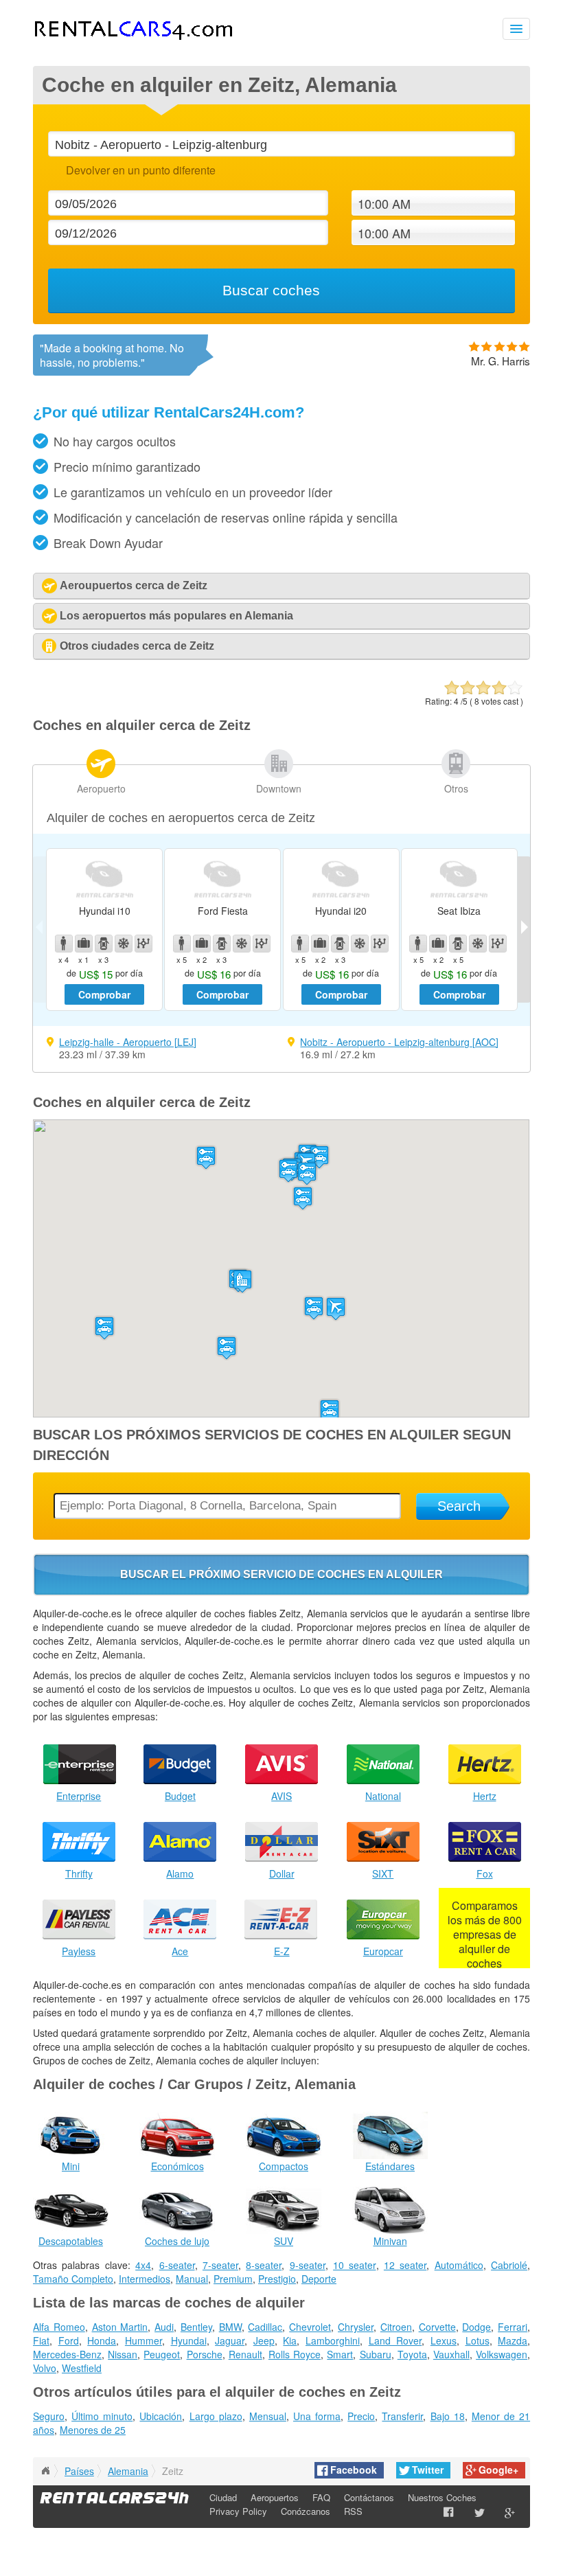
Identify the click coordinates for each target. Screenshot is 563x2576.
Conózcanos (306, 2511)
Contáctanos (369, 2497)
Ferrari (513, 2327)
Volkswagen (502, 2354)
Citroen (396, 2327)
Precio (361, 2416)
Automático (459, 2265)
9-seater (308, 2265)
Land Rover (395, 2340)
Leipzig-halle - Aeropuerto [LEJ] (128, 1042)
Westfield (82, 2368)
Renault (245, 2354)
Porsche (205, 2354)
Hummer (143, 2340)
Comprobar (104, 994)
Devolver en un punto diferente (140, 170)
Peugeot (162, 2354)
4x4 (143, 2265)
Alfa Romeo (59, 2327)
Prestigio (277, 2279)
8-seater (264, 2265)
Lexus (444, 2340)
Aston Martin (120, 2327)
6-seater (177, 2265)
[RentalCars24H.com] (45, 2471)
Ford (69, 2340)
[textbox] (281, 144)
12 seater (405, 2265)
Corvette (437, 2327)
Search (459, 1506)
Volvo (45, 2368)
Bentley (196, 2327)
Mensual (268, 2416)
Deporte (319, 2279)
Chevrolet (310, 2327)
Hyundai (189, 2340)
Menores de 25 (93, 2430)
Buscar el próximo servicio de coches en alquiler (281, 1574)
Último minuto (102, 2416)
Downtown (279, 788)
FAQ (321, 2497)
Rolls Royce (295, 2354)
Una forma (317, 2416)
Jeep (264, 2340)
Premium (233, 2279)
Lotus (478, 2340)
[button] (336, 1309)
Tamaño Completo (73, 2279)
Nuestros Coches (442, 2497)
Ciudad (223, 2497)
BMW (230, 2327)
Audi (164, 2327)
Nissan (123, 2354)
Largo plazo (216, 2416)
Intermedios (145, 2279)
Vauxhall (451, 2354)
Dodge (476, 2327)
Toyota (412, 2354)
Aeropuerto (101, 788)
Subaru (376, 2354)
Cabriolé (509, 2265)
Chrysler (356, 2327)
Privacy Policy (238, 2511)
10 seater (354, 2265)
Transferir (402, 2416)
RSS (353, 2511)
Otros (456, 788)
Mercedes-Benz (67, 2354)
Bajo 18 (448, 2416)
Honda (102, 2340)
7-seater (220, 2265)
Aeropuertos (275, 2497)
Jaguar (230, 2340)
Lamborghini (333, 2340)
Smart (340, 2354)
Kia (290, 2340)
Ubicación (161, 2416)
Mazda (513, 2340)
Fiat (41, 2340)
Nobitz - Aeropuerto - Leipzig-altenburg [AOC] (399, 1042)
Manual (192, 2279)
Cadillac (265, 2327)
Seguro (49, 2416)
